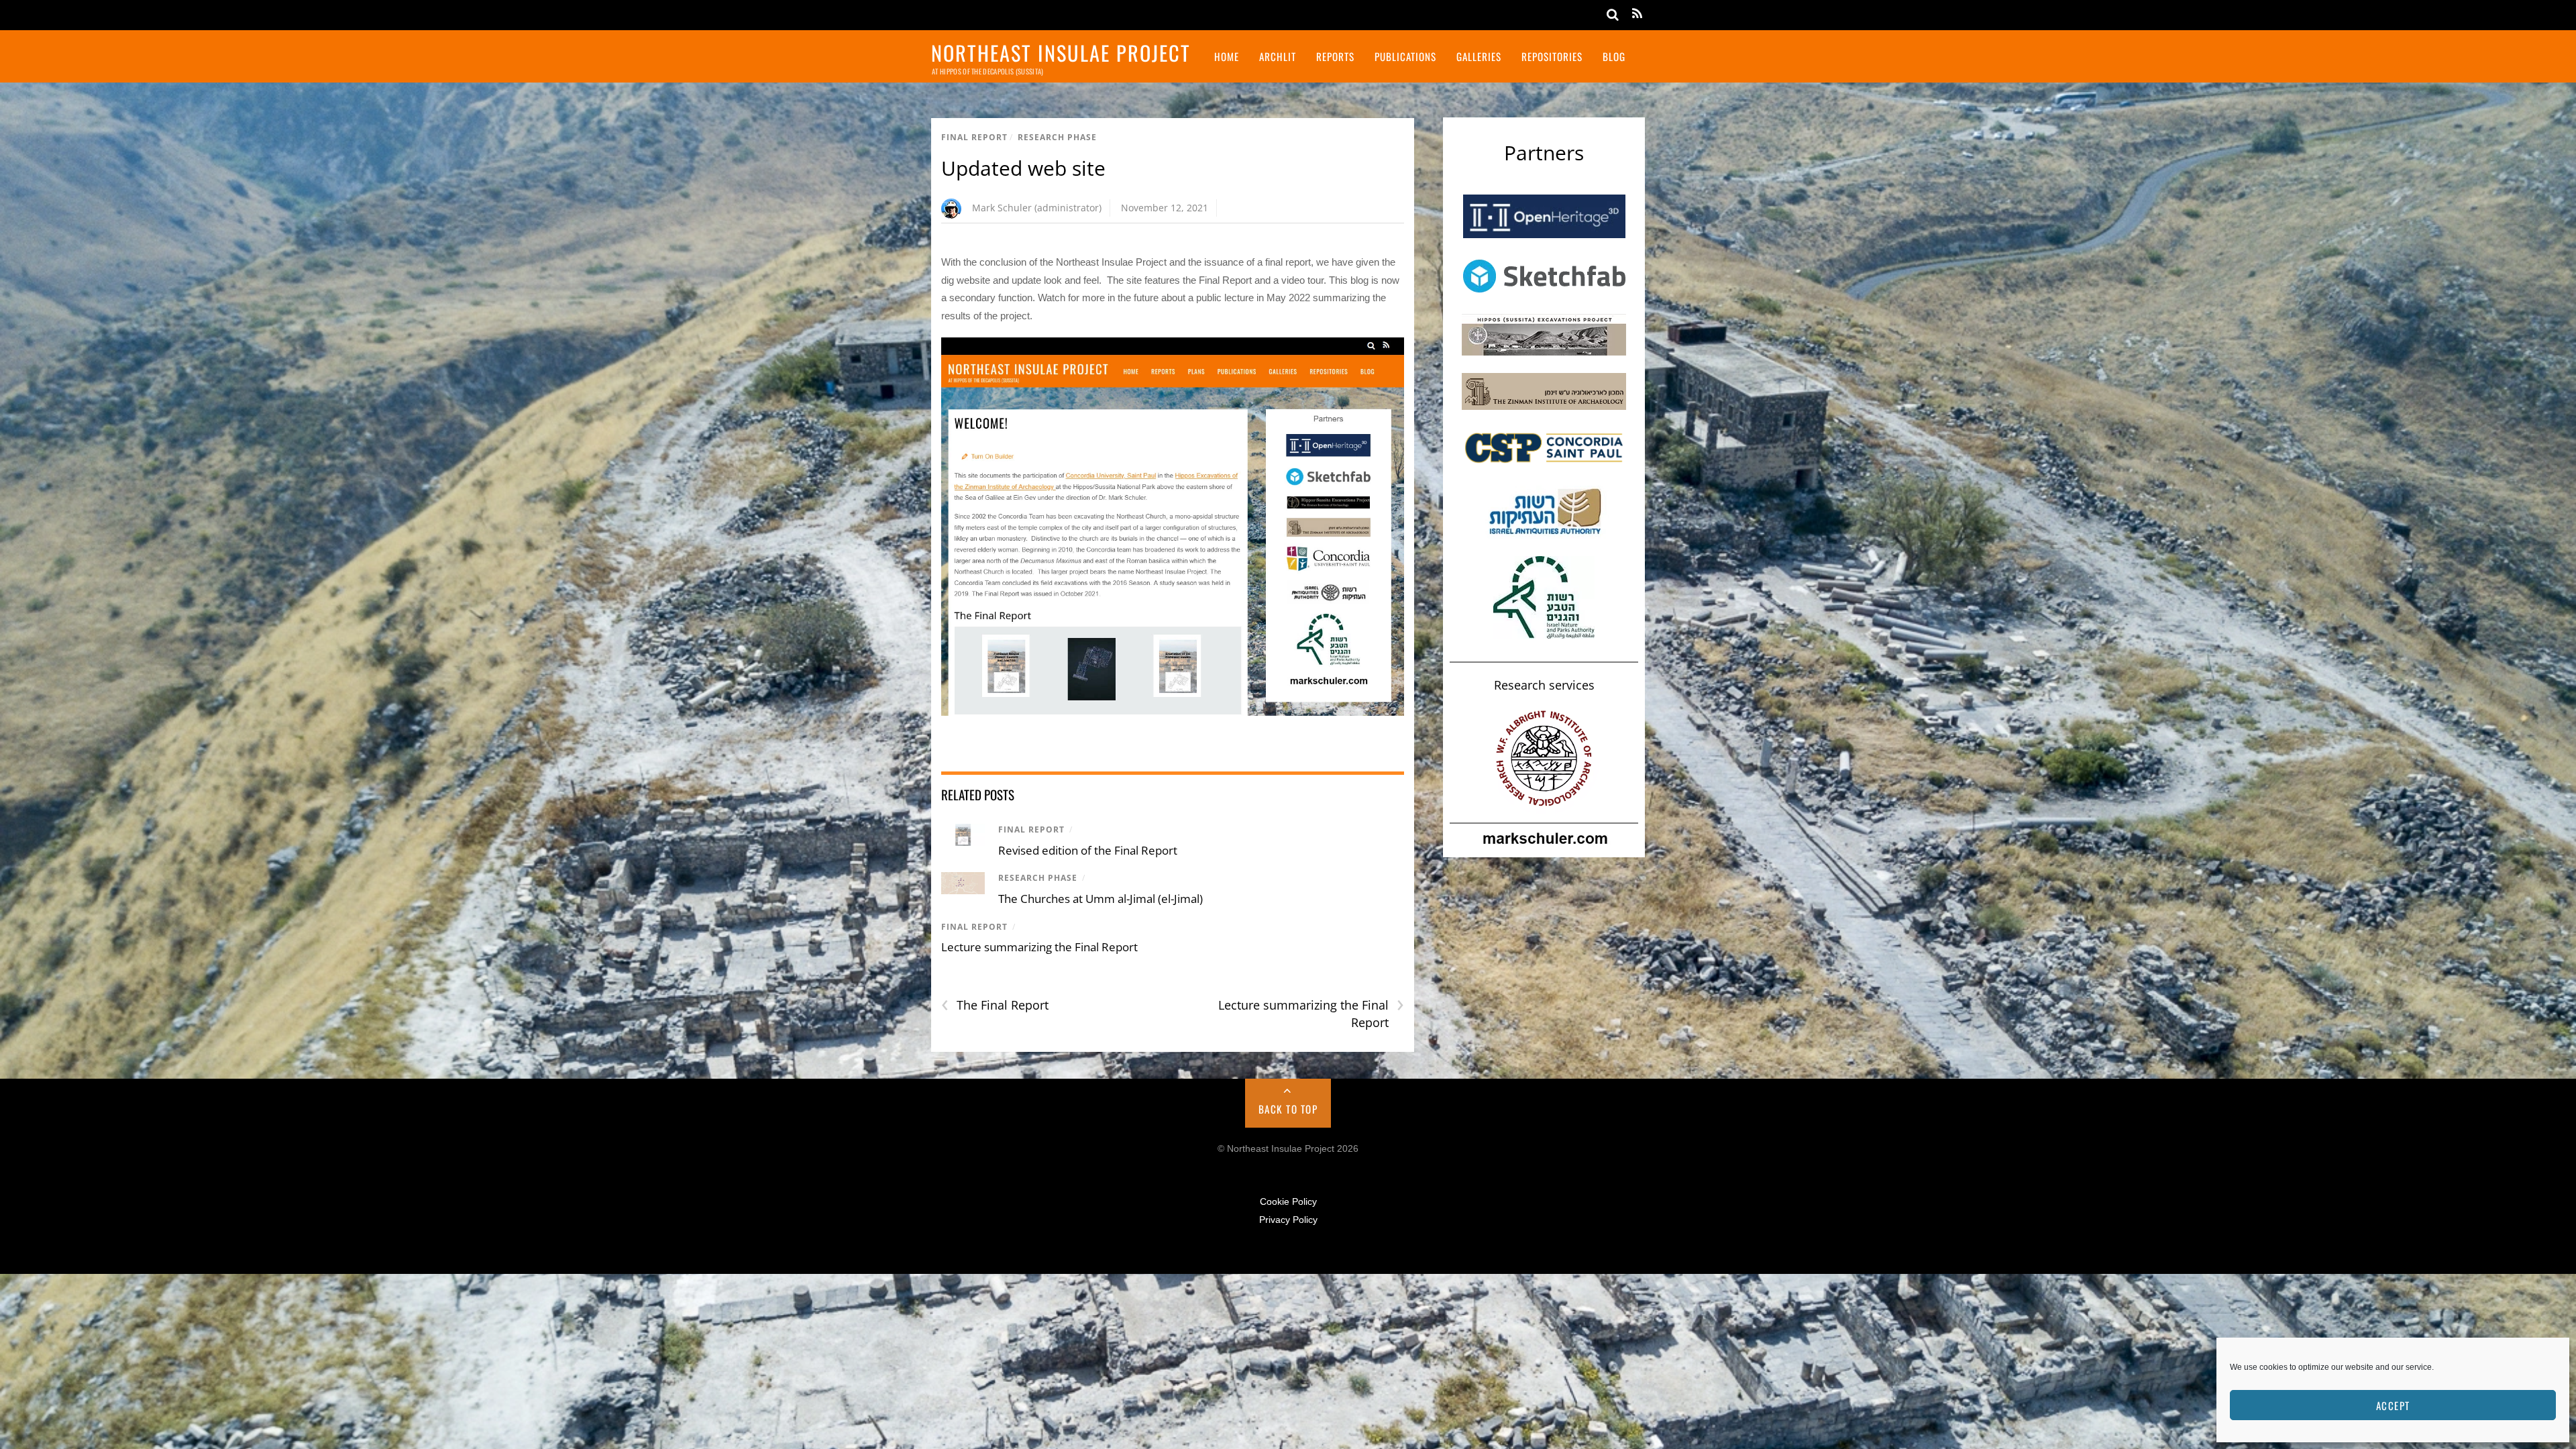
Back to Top (1288, 1109)
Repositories (1552, 56)
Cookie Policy (1288, 1202)
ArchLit (1278, 56)
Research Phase (1057, 137)
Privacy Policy (1288, 1220)
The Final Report (995, 1005)
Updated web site (1023, 168)
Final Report (974, 137)
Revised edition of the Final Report (1088, 850)
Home (1227, 56)
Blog (1614, 56)
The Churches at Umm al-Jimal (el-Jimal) (1101, 899)
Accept (2393, 1405)
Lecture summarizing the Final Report (1039, 947)
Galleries (1479, 56)
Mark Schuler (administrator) (1037, 208)
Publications (1405, 56)
